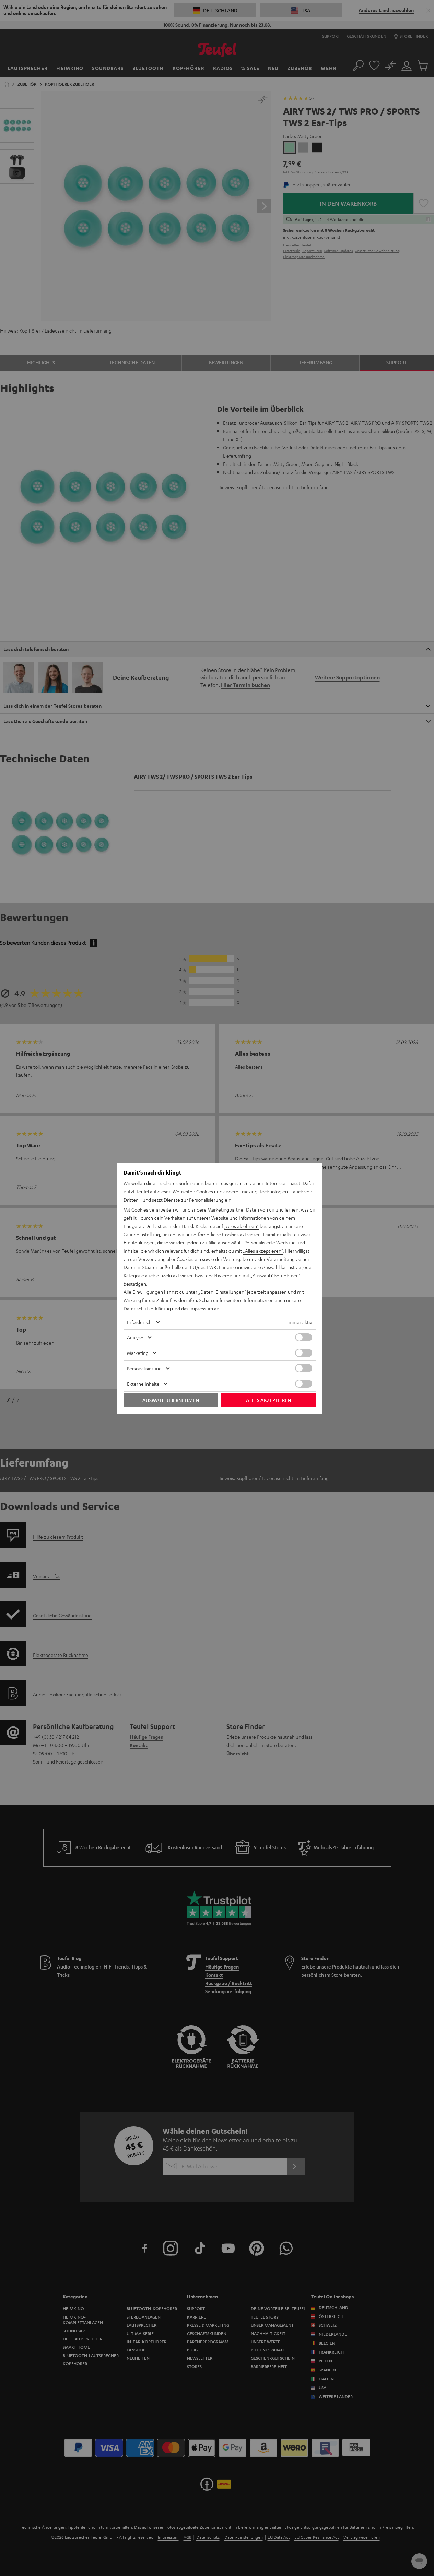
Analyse (135, 1337)
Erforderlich (139, 1322)
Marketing (138, 1353)
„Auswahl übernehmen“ (275, 1275)
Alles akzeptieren (268, 1400)
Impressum (201, 1308)
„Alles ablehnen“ (241, 1226)
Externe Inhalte (143, 1384)
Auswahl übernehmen (171, 1400)
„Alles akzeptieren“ (263, 1251)
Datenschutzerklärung (147, 1308)
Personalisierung (144, 1368)
